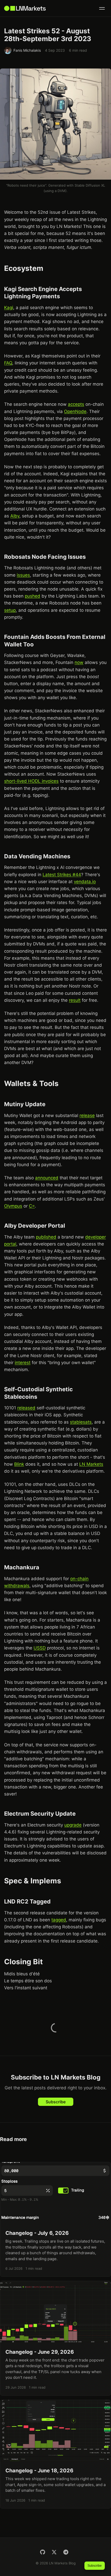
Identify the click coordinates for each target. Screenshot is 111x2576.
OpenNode (75, 411)
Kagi (9, 308)
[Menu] (102, 8)
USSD (40, 1648)
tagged (59, 1920)
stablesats (81, 1422)
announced (47, 1178)
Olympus (13, 1206)
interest (23, 1363)
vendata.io (85, 882)
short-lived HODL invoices (31, 781)
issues (23, 575)
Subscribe (56, 2102)
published (46, 1237)
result (75, 1000)
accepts (76, 404)
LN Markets (91, 1464)
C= (32, 1206)
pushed (33, 596)
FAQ (8, 363)
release (87, 1115)
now (79, 662)
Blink (19, 1464)
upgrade (73, 1825)
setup (10, 610)
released (26, 1408)
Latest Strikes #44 (62, 875)
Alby (15, 516)
